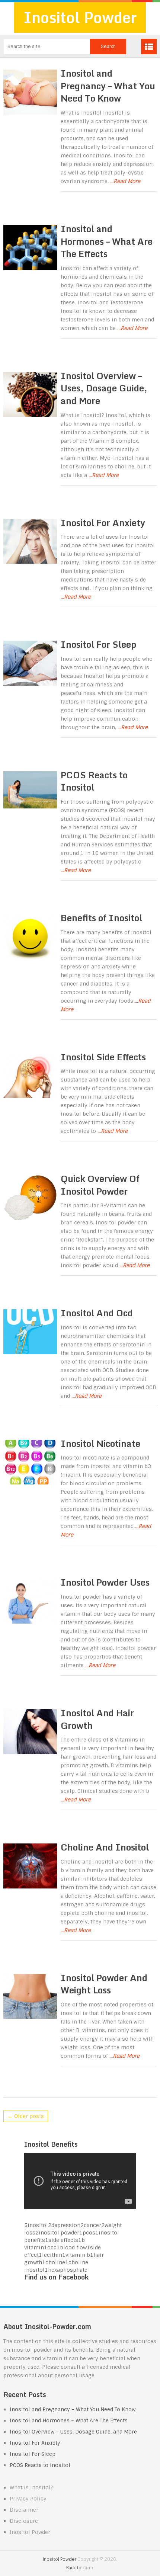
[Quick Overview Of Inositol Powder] (30, 1198)
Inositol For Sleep (98, 644)
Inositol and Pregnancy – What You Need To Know (108, 86)
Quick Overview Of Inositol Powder (100, 1185)
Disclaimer (24, 2510)
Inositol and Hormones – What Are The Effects (107, 241)
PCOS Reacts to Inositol (94, 781)
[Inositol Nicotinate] (30, 1462)
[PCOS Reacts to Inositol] (30, 790)
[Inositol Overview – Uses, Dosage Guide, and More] (30, 395)
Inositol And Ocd (97, 1313)
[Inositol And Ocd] (30, 1332)
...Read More (125, 181)
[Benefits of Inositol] (30, 937)
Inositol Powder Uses (105, 1582)
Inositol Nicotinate (100, 1443)
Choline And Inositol (105, 1847)
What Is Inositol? (31, 2487)
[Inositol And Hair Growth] (30, 1732)
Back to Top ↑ (80, 2568)
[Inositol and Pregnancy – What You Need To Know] (30, 92)
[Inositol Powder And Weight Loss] (30, 1997)
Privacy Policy (28, 2499)
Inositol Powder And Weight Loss (104, 1984)
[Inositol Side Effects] (30, 1076)
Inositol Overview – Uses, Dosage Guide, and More (104, 388)
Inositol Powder (80, 17)
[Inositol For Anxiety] (30, 542)
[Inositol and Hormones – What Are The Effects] (30, 248)
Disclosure (24, 2521)
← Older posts (26, 2116)
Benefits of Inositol (101, 918)
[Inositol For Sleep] (30, 663)
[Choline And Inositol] (30, 1866)
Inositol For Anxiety (103, 523)
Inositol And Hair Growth (97, 1719)
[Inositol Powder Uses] (30, 1601)
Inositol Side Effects (103, 1057)
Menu (149, 47)
